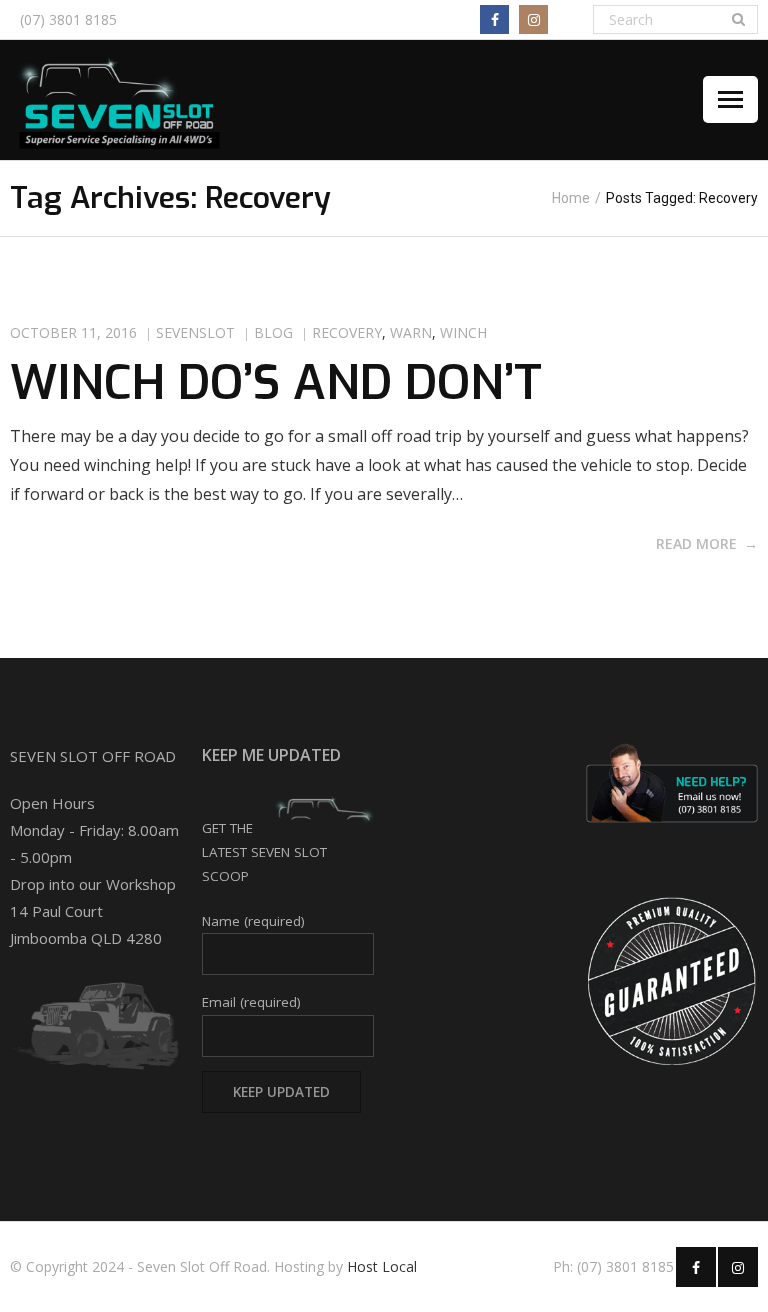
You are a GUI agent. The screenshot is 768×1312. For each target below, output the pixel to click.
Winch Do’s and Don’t (276, 383)
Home (571, 198)
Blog (273, 332)
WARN (411, 332)
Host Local (382, 1266)
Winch (463, 332)
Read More (696, 543)
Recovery (347, 332)
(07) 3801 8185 (68, 19)
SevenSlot (195, 332)
